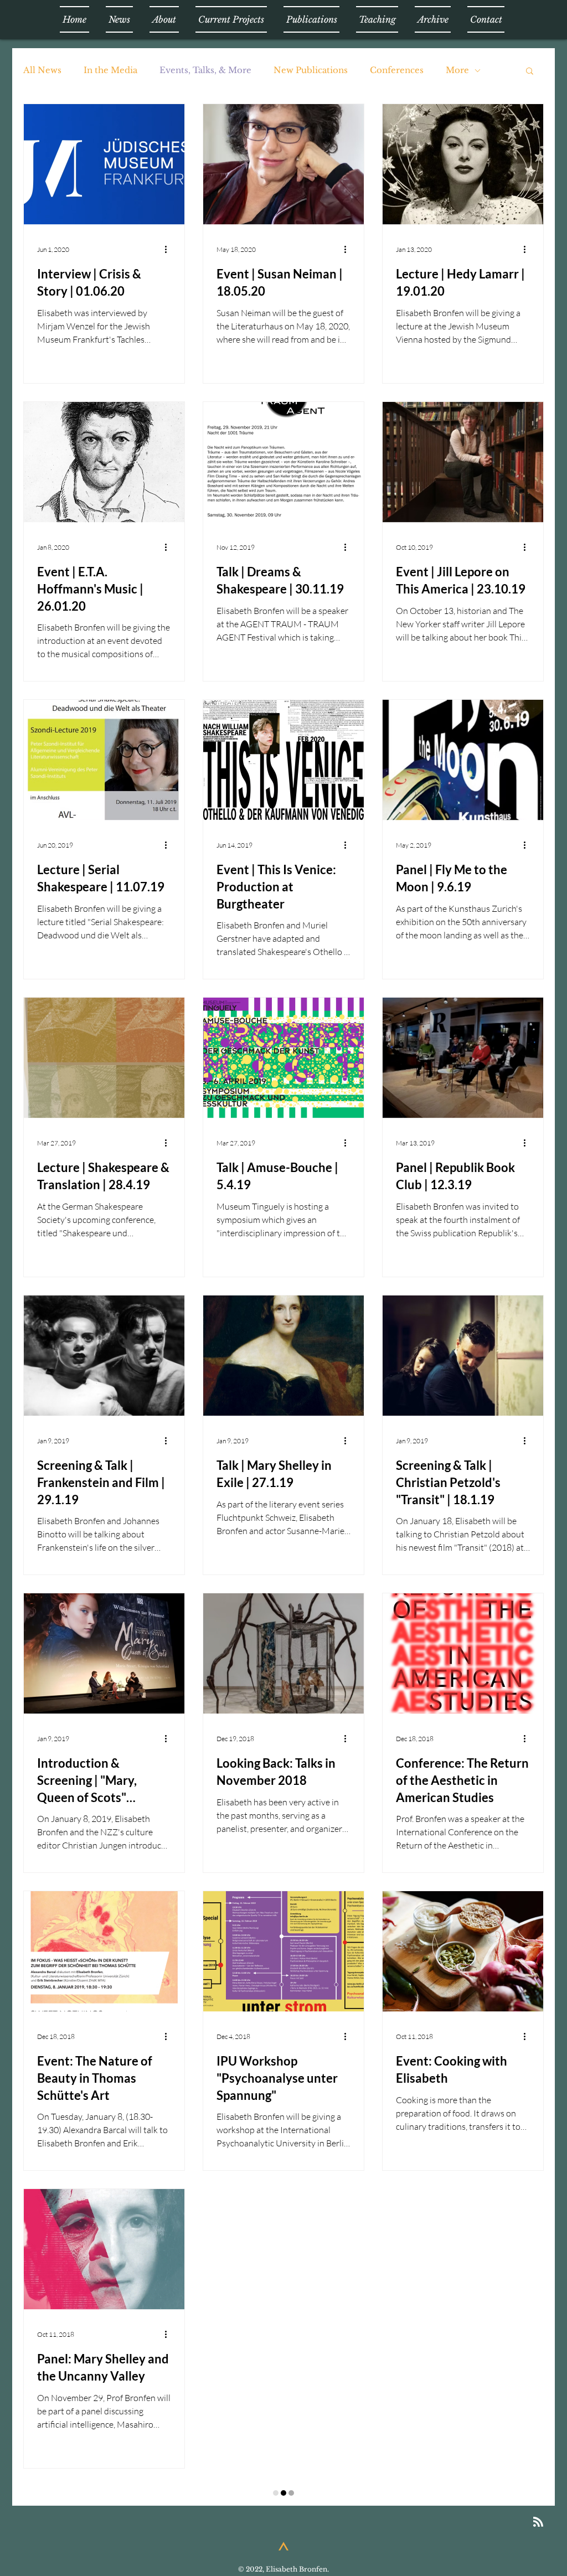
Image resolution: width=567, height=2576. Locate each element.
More (457, 70)
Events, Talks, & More (205, 70)
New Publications (311, 70)
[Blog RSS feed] (538, 2497)
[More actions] (169, 249)
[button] (530, 72)
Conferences (397, 70)
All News (42, 70)
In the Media (110, 70)
